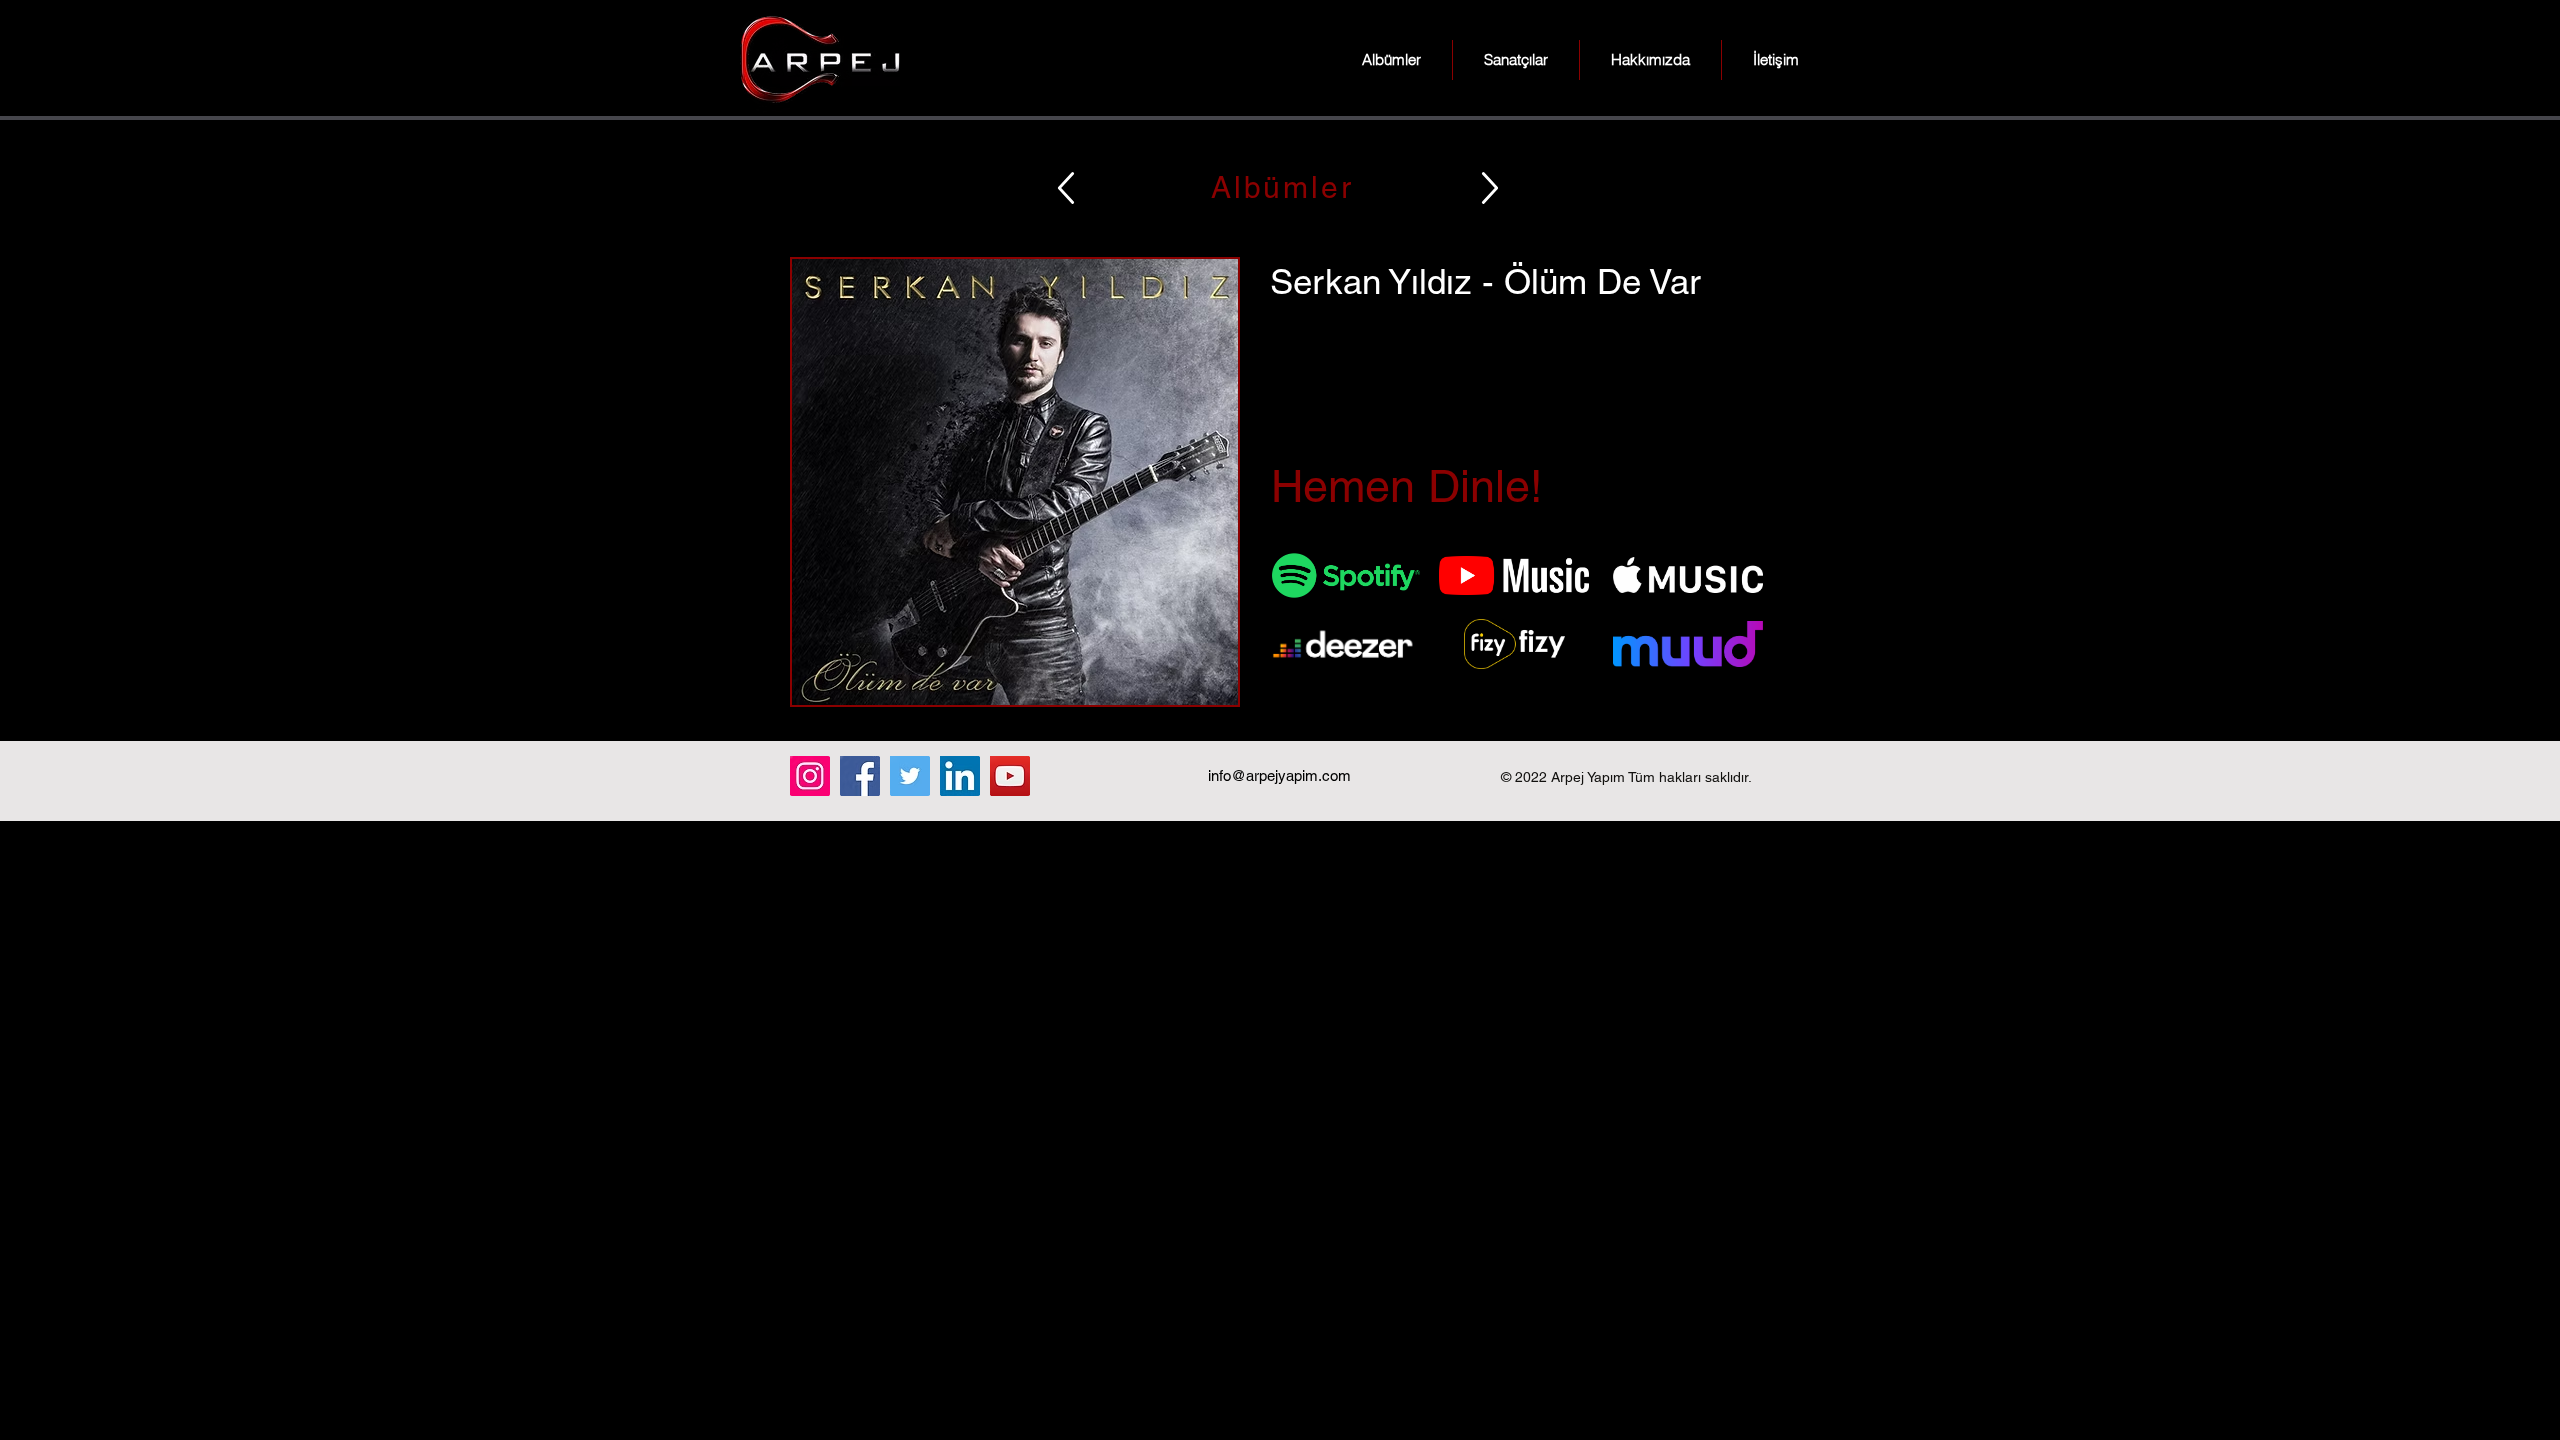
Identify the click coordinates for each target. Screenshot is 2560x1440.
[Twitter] (910, 776)
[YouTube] (1010, 776)
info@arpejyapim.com (1279, 775)
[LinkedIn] (960, 776)
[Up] (1066, 187)
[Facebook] (860, 776)
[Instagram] (810, 776)
